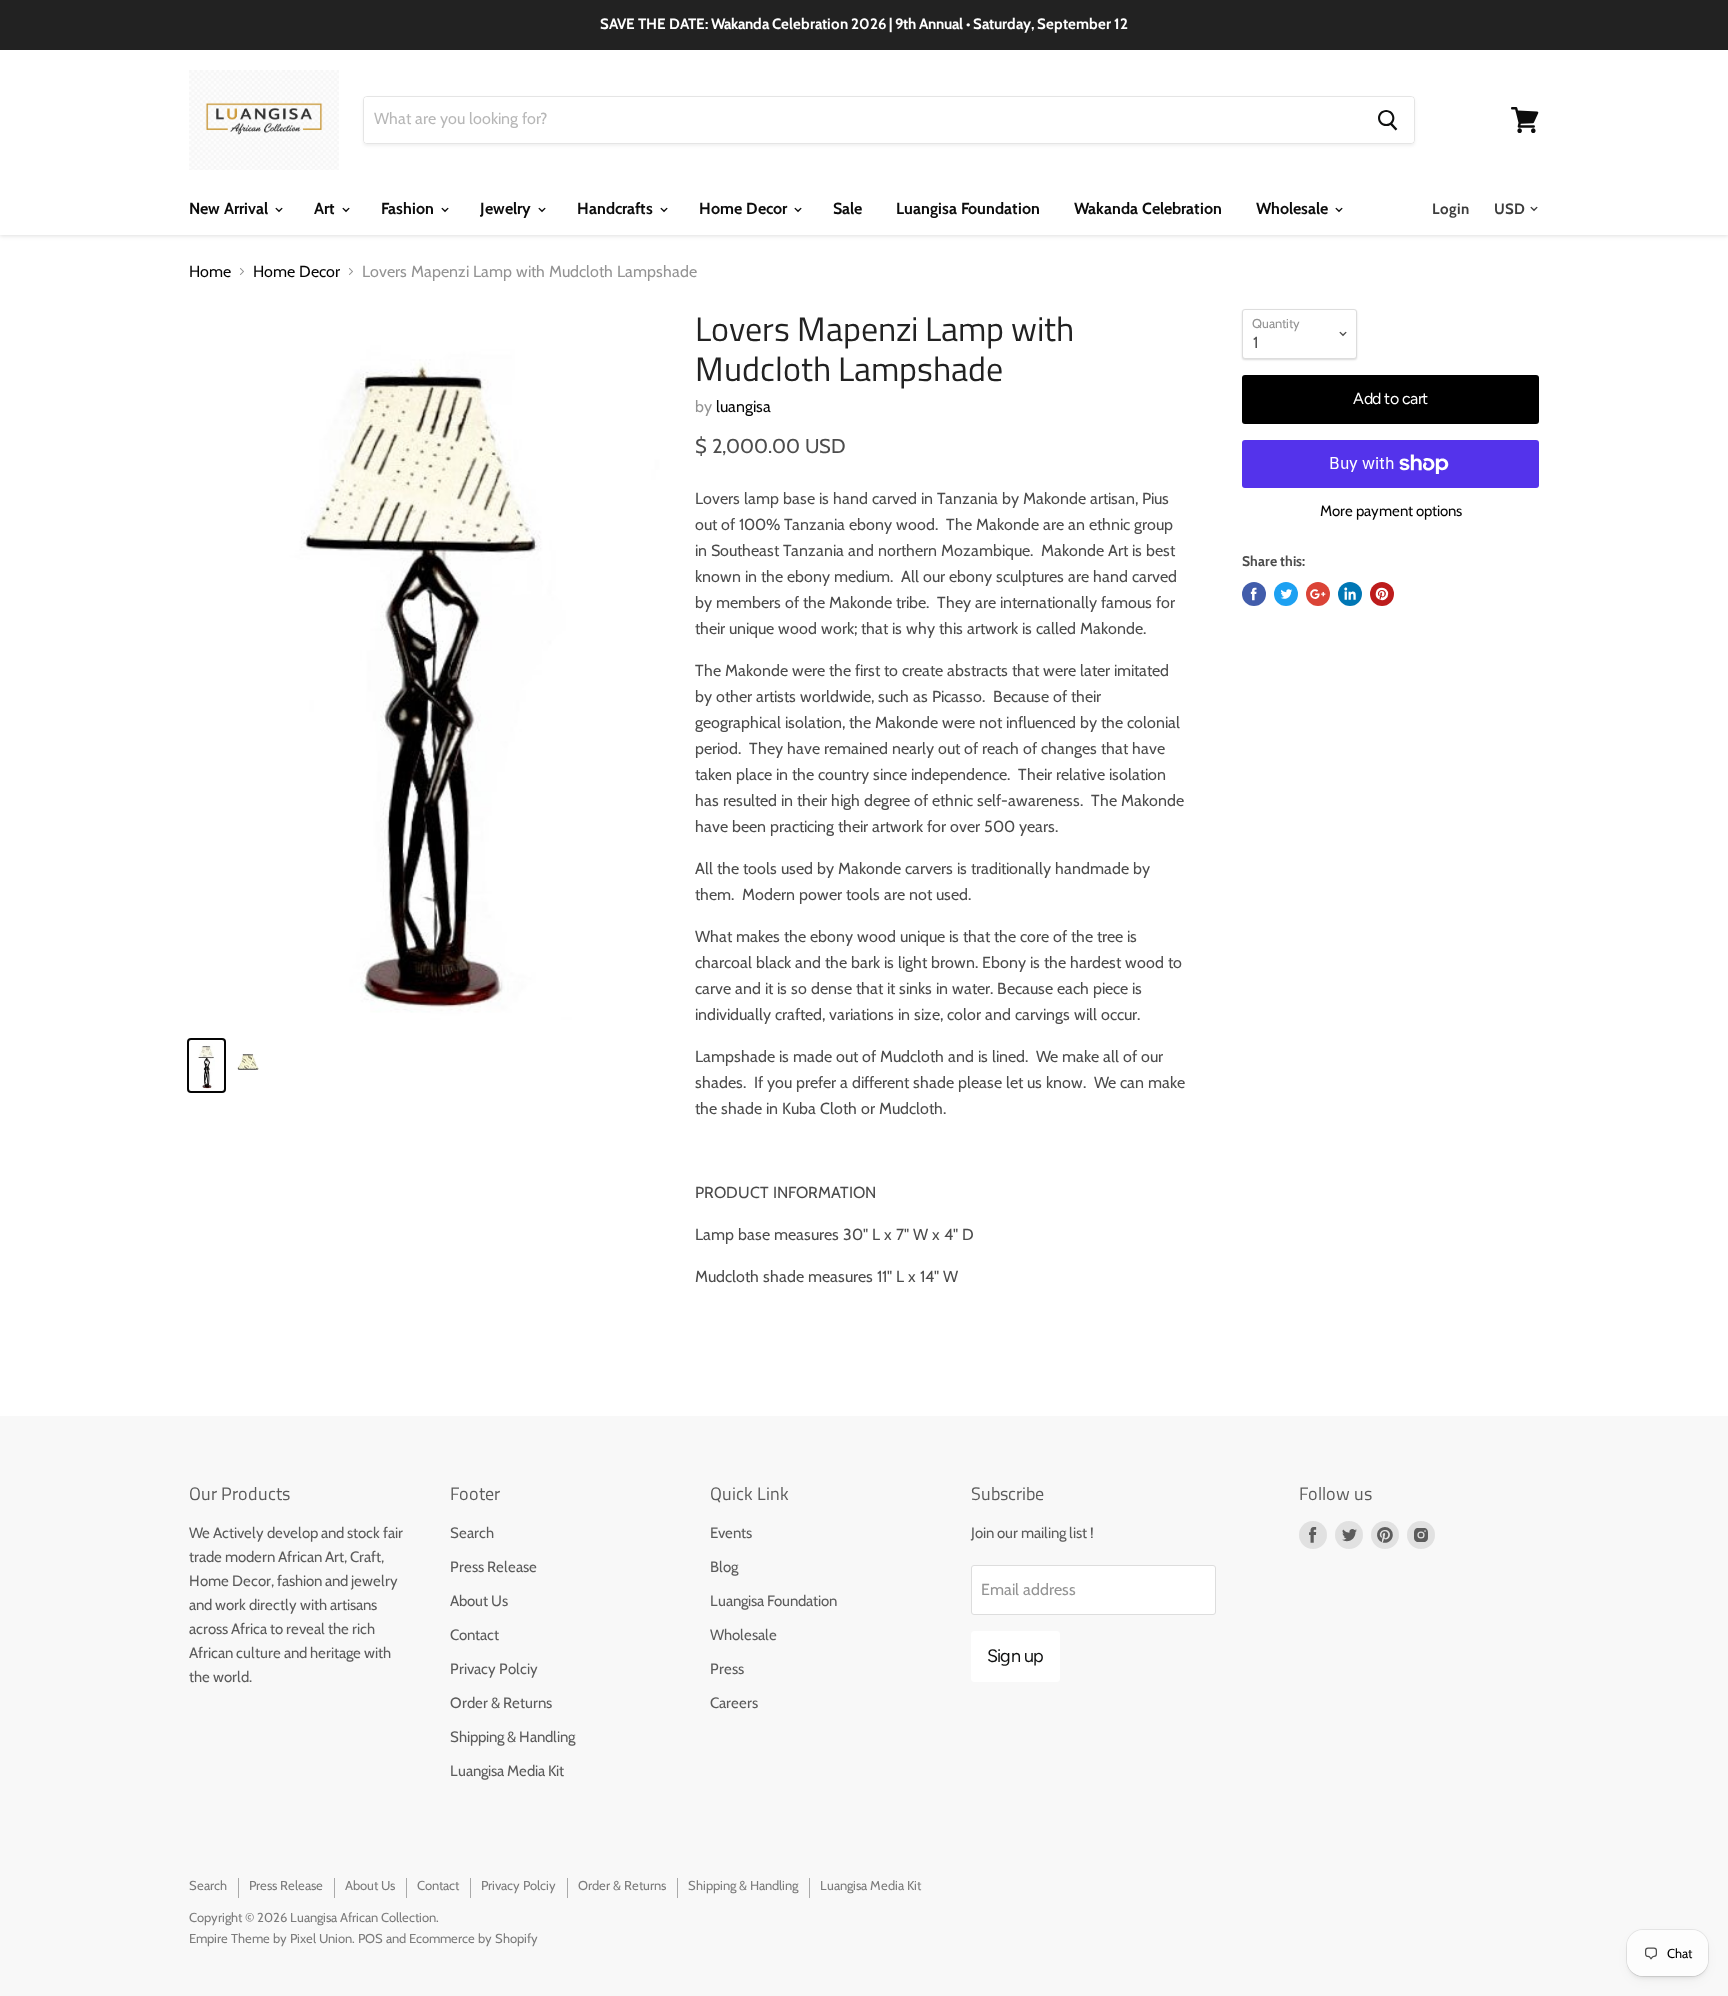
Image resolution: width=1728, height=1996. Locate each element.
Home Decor (745, 208)
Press (727, 1669)
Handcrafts (617, 208)
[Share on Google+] (1318, 594)
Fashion (409, 208)
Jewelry (507, 208)
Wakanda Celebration (1148, 208)
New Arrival (230, 208)
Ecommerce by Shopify (473, 1938)
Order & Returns (501, 1703)
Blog (724, 1567)
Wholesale (1294, 208)
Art (326, 208)
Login (1450, 209)
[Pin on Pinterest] (1382, 594)
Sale (847, 208)
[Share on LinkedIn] (1350, 594)
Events (731, 1533)
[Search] (1387, 120)
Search (472, 1533)
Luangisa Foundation (968, 208)
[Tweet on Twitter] (1286, 594)
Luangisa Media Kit (507, 1771)
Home (210, 272)
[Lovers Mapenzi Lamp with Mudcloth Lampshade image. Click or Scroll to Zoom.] (425, 664)
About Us (479, 1601)
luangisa (743, 406)
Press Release (493, 1567)
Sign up (1015, 1656)
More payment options (1391, 511)
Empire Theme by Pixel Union (270, 1938)
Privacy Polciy (494, 1669)
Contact (474, 1635)
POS (370, 1938)
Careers (734, 1703)
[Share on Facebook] (1254, 594)
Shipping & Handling (512, 1737)
